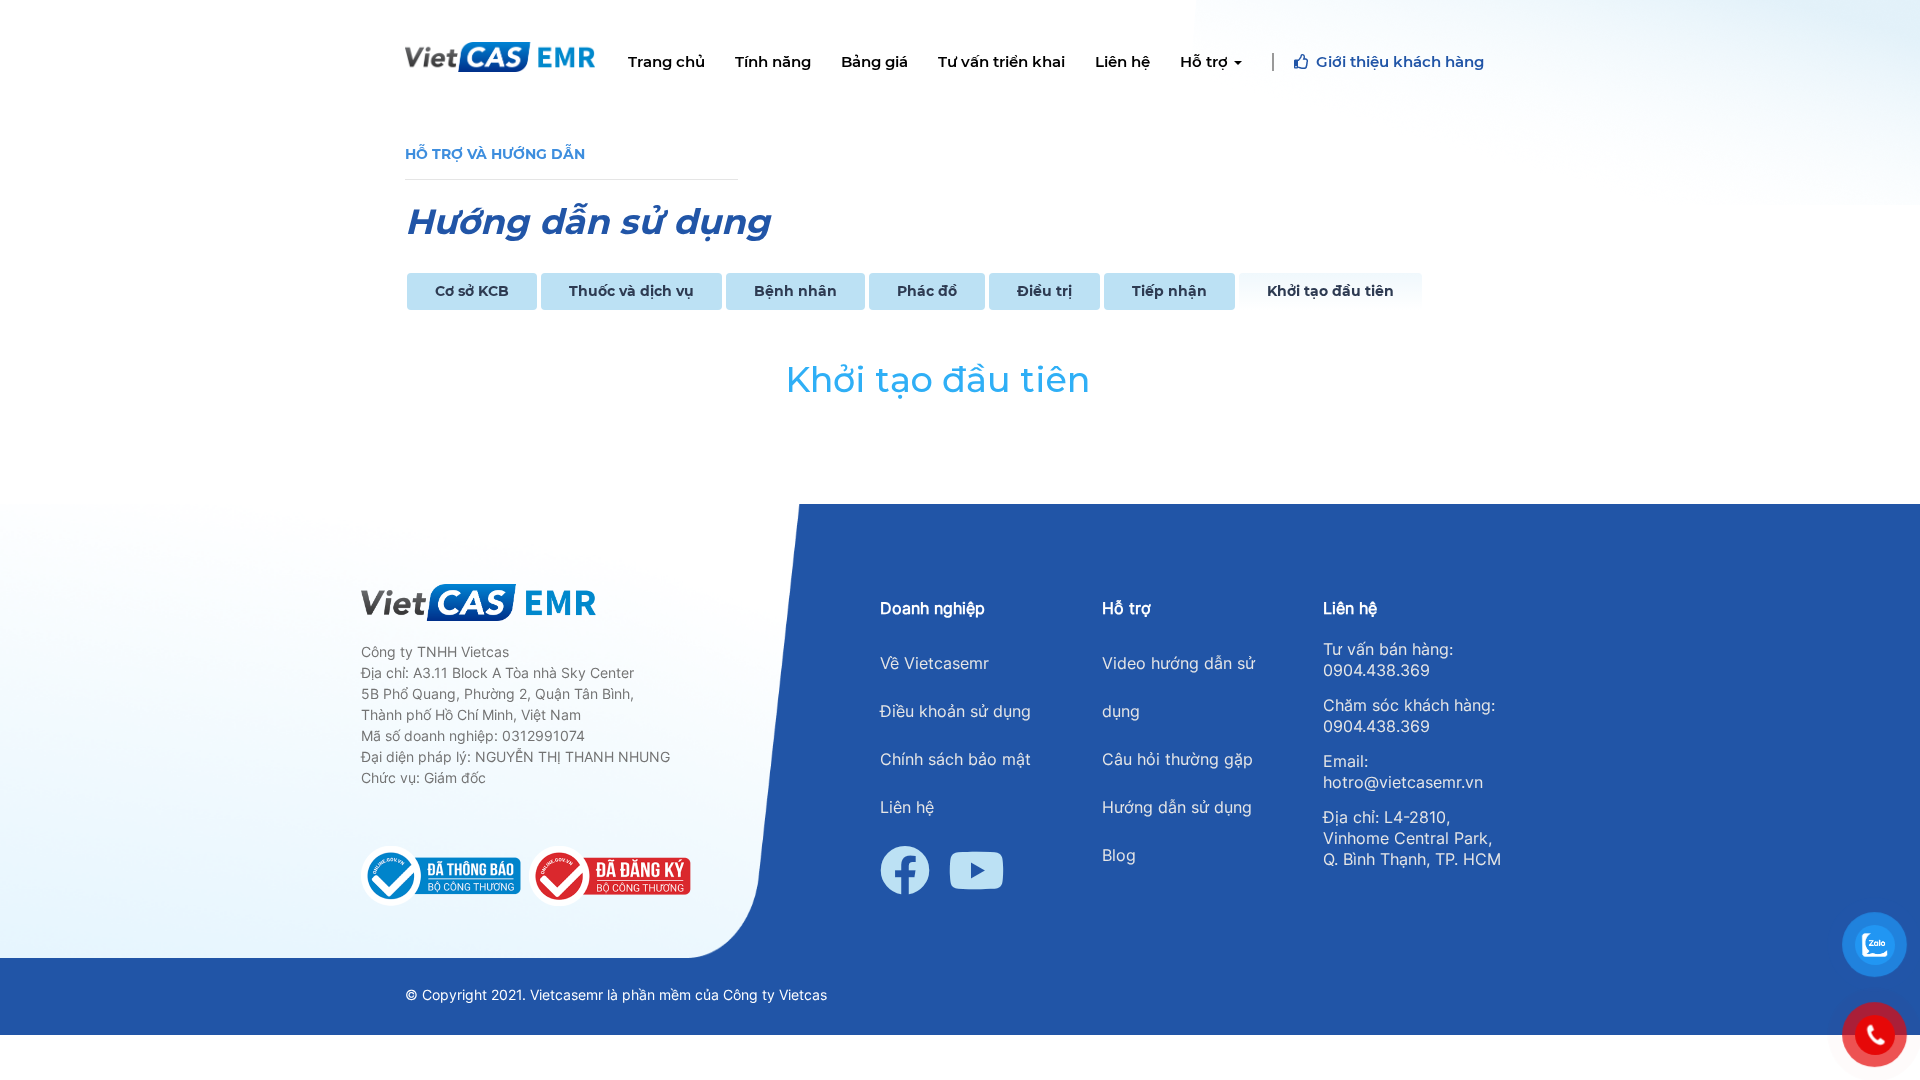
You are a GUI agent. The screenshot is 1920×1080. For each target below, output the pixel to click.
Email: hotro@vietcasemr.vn (1403, 771)
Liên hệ (1122, 62)
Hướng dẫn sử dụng (1177, 807)
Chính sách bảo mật (955, 759)
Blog (1119, 855)
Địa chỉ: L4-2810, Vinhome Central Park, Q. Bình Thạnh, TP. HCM (1412, 838)
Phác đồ (927, 291)
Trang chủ (666, 62)
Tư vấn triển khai (1001, 62)
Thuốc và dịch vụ (631, 291)
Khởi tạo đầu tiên (1330, 291)
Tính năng (773, 62)
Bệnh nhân (795, 291)
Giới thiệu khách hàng (1400, 62)
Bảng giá (874, 62)
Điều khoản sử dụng (955, 711)
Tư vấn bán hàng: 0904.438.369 (1388, 659)
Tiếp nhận (1169, 291)
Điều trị (1044, 291)
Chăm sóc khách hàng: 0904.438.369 (1409, 715)
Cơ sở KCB (472, 291)
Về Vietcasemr (934, 663)
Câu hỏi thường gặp (1177, 759)
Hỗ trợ (1206, 62)
